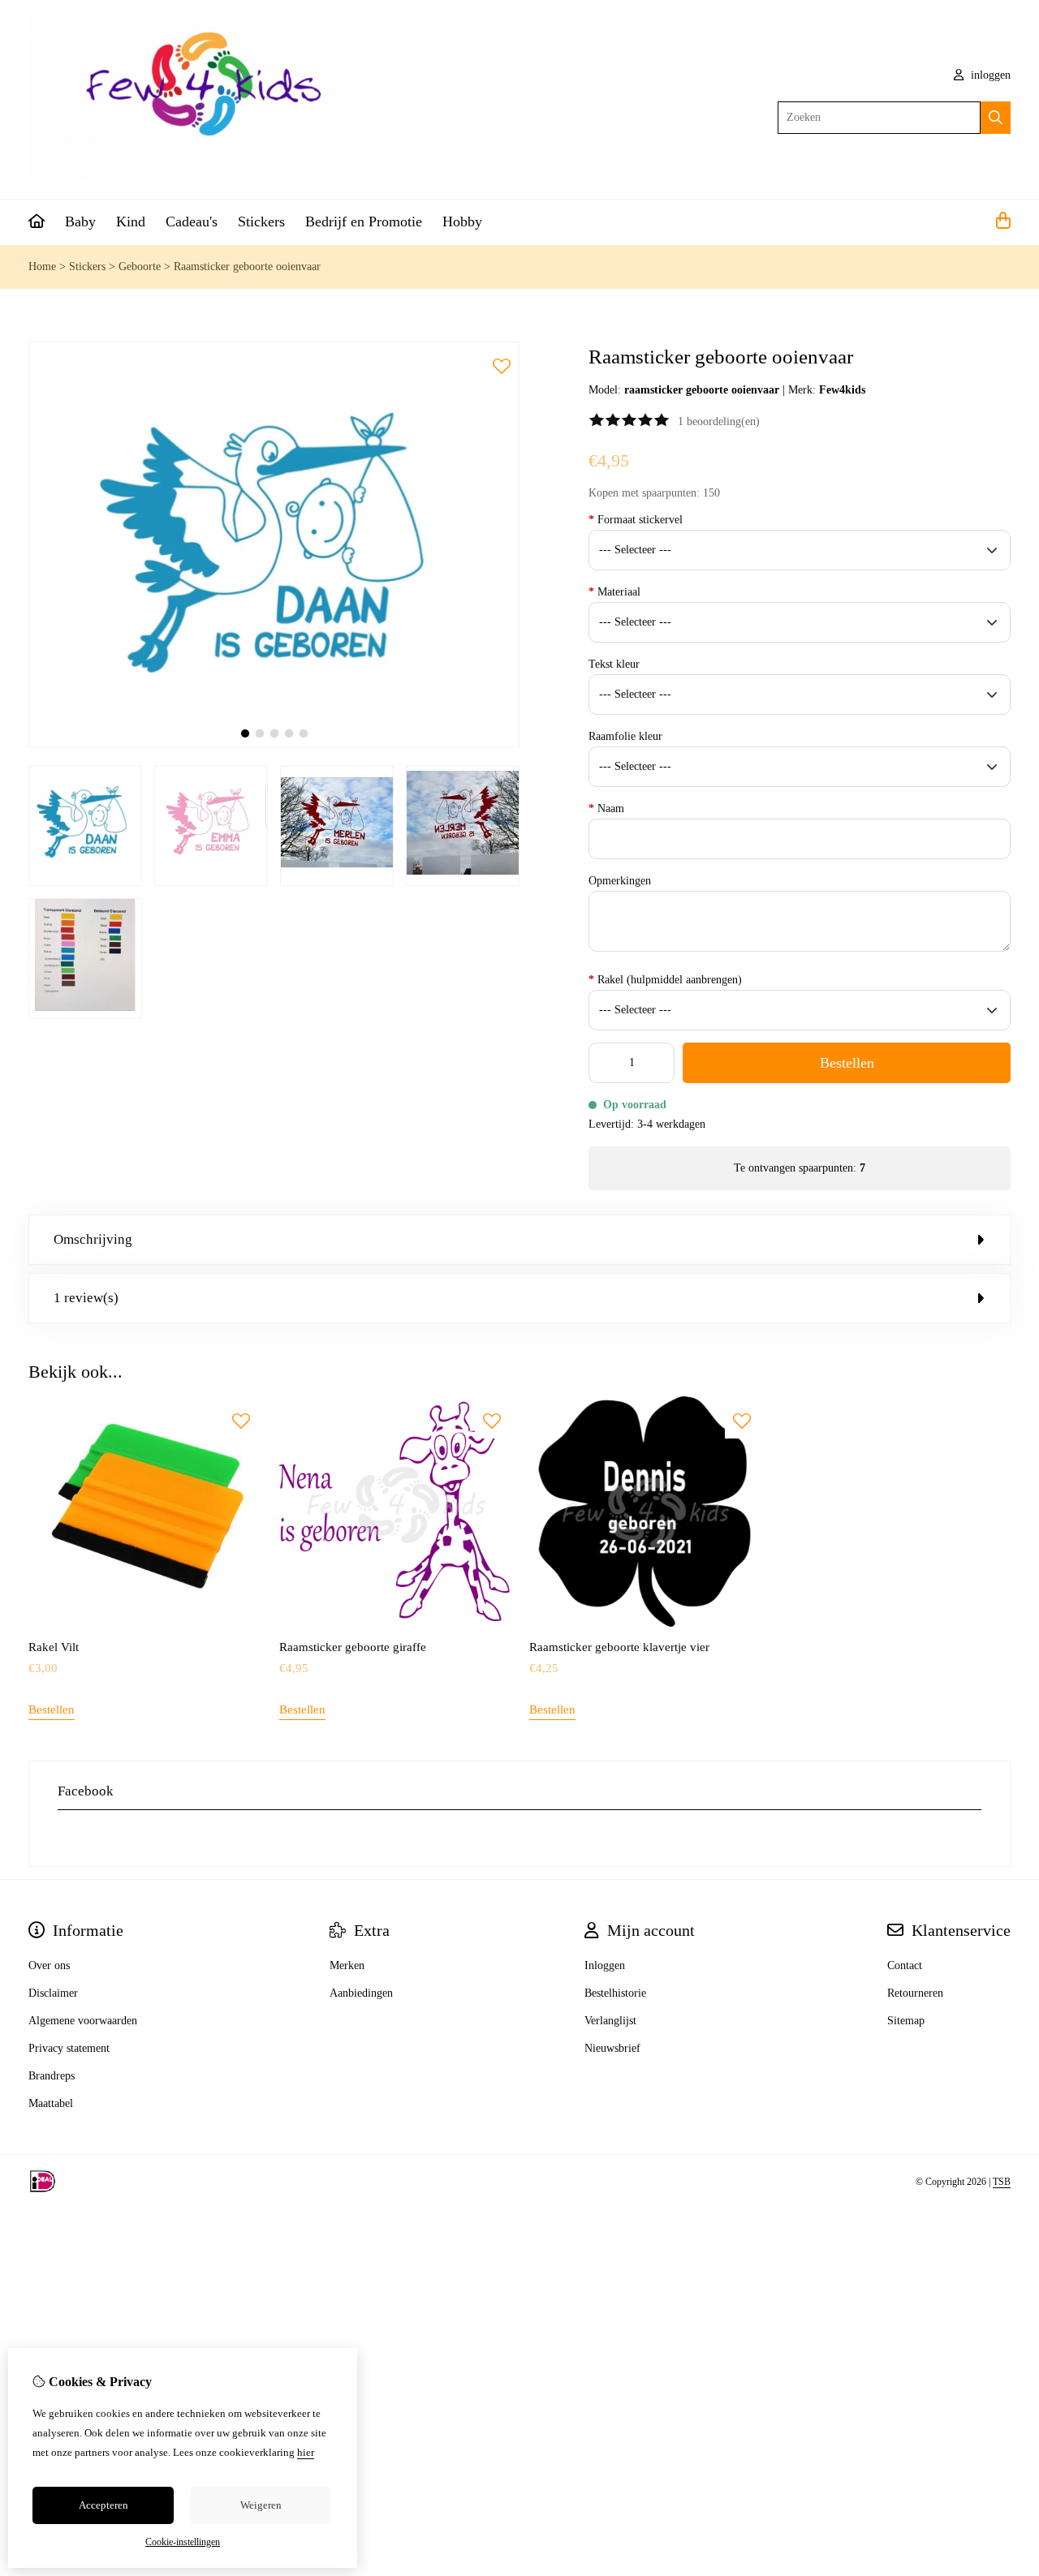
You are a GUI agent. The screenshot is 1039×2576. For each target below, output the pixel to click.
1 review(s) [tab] (86, 1298)
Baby (80, 221)
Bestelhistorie (615, 1993)
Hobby (462, 221)
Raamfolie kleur (625, 736)
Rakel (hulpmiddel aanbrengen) (665, 980)
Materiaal (614, 592)
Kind (131, 221)
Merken (347, 1965)
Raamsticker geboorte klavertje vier (619, 1647)
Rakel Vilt (54, 1647)
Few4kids (842, 390)
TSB (1002, 2182)
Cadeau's (192, 221)
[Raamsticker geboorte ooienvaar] (274, 744)
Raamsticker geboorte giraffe (353, 1647)
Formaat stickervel (636, 520)
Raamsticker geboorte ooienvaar (247, 267)
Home (42, 267)
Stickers (261, 221)
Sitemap (906, 2021)
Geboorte (140, 267)
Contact (905, 1965)
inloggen (989, 75)
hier (306, 2452)
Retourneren (915, 1993)
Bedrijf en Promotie (364, 221)
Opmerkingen (620, 881)
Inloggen (605, 1965)
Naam (606, 808)
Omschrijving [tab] (93, 1239)
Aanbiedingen (361, 1993)
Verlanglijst (610, 2021)
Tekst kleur (614, 664)
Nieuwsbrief (612, 2048)
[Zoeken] (996, 118)
